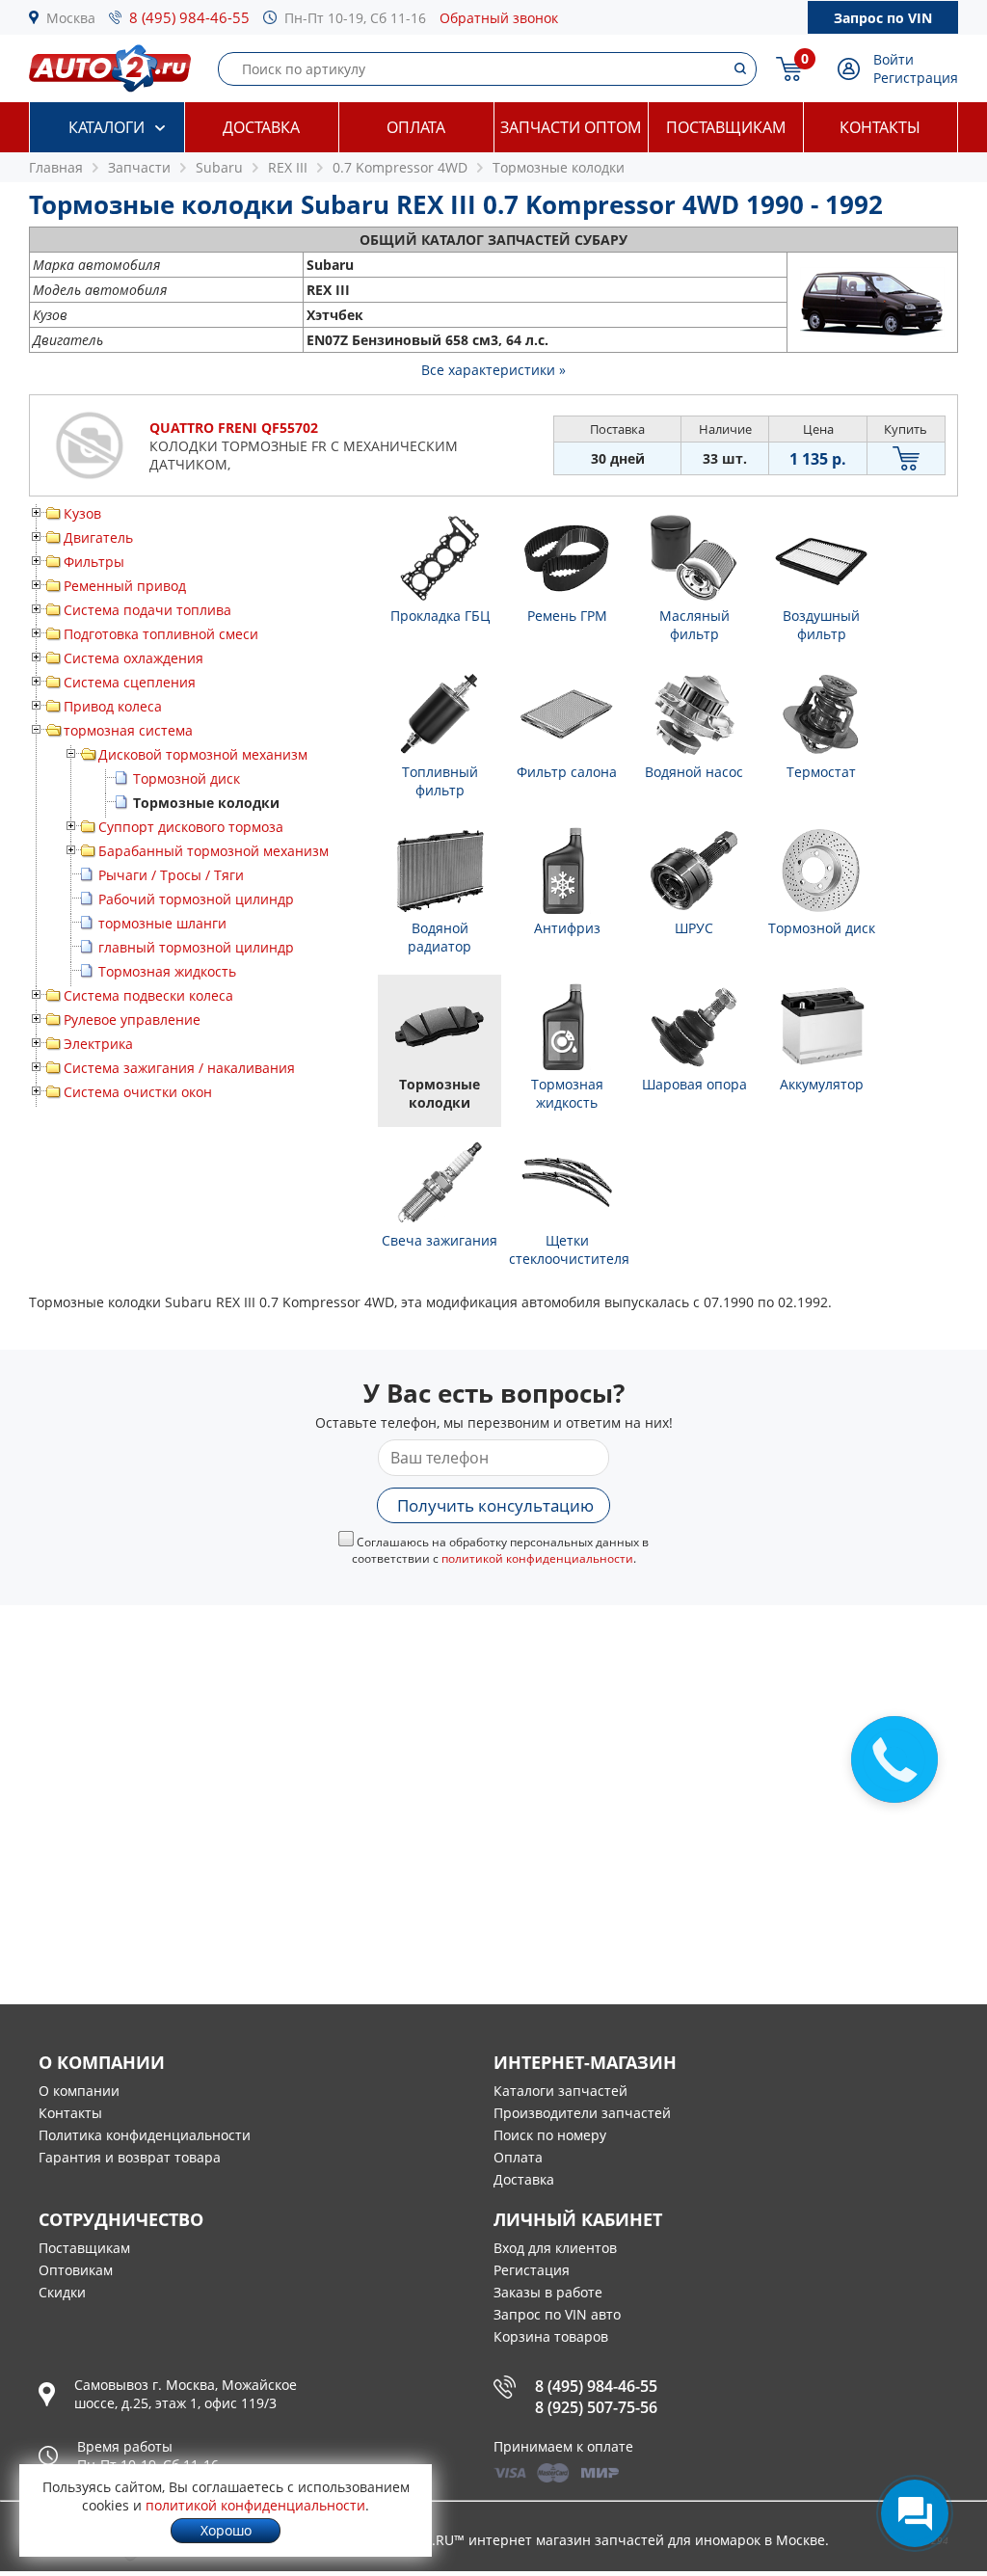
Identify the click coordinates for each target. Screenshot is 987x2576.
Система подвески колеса (148, 995)
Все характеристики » (493, 370)
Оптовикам (76, 2270)
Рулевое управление (132, 1020)
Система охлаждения (133, 658)
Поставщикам (726, 127)
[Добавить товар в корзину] (906, 458)
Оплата (416, 127)
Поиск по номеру (550, 2135)
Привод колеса (113, 706)
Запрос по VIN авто (557, 2314)
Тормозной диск (187, 778)
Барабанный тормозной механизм (213, 851)
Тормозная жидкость (167, 971)
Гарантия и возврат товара (130, 2157)
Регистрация (916, 78)
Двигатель (98, 537)
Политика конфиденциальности (145, 2135)
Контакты (880, 127)
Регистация (532, 2270)
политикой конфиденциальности (537, 1558)
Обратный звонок (499, 18)
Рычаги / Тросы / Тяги (171, 875)
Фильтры (94, 562)
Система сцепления (130, 682)
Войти (894, 59)
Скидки (62, 2292)
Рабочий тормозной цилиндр (196, 899)
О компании (79, 2091)
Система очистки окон (138, 1092)
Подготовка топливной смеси (161, 634)
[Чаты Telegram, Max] (915, 2513)
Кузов (82, 513)
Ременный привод (125, 586)
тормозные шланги (162, 923)
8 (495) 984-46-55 (189, 17)
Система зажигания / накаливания (179, 1068)
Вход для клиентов (555, 2248)
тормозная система (128, 730)
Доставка (261, 127)
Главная (56, 167)
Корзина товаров (551, 2336)
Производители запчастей (582, 2113)
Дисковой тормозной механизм (203, 754)
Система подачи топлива (147, 610)
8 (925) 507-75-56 (596, 2407)
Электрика (98, 1044)
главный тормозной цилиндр (196, 947)
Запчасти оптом (571, 127)
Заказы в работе (548, 2292)
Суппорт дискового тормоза (191, 827)
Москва (71, 18)
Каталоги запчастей (560, 2091)
